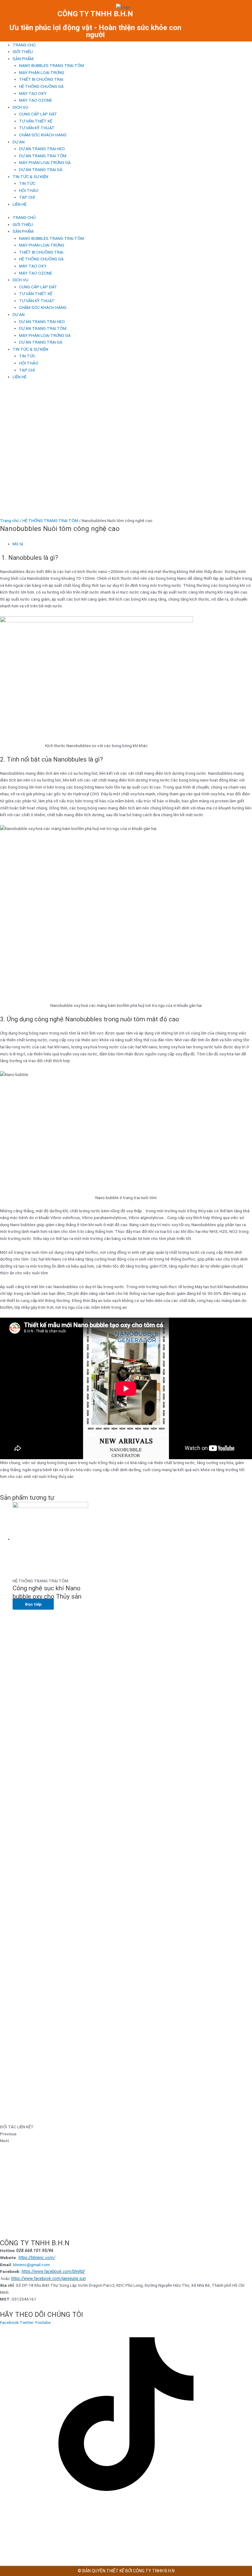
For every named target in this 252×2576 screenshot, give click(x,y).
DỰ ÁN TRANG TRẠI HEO (42, 149)
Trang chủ (9, 520)
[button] (126, 2134)
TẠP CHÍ (27, 197)
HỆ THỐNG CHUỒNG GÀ (41, 86)
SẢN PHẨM (23, 59)
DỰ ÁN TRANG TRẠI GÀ (41, 170)
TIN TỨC (27, 183)
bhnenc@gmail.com (31, 2265)
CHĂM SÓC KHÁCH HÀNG (43, 135)
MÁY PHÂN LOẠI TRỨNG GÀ (45, 162)
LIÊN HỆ (20, 204)
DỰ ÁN (19, 142)
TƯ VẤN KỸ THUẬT (37, 128)
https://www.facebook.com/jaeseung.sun (48, 2278)
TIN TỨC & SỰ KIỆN (30, 177)
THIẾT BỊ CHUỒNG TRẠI (41, 79)
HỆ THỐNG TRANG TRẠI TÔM (50, 520)
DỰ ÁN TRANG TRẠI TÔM (43, 156)
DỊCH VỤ (20, 107)
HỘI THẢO (29, 190)
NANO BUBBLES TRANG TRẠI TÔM (51, 65)
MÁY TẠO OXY (33, 93)
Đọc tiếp (33, 1604)
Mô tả (18, 544)
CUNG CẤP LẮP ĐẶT (38, 114)
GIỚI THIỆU (23, 52)
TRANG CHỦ (24, 45)
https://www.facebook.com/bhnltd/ (53, 2271)
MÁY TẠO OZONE (35, 100)
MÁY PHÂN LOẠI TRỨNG (42, 72)
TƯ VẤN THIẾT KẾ (36, 121)
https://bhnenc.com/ (37, 2258)
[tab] (132, 544)
